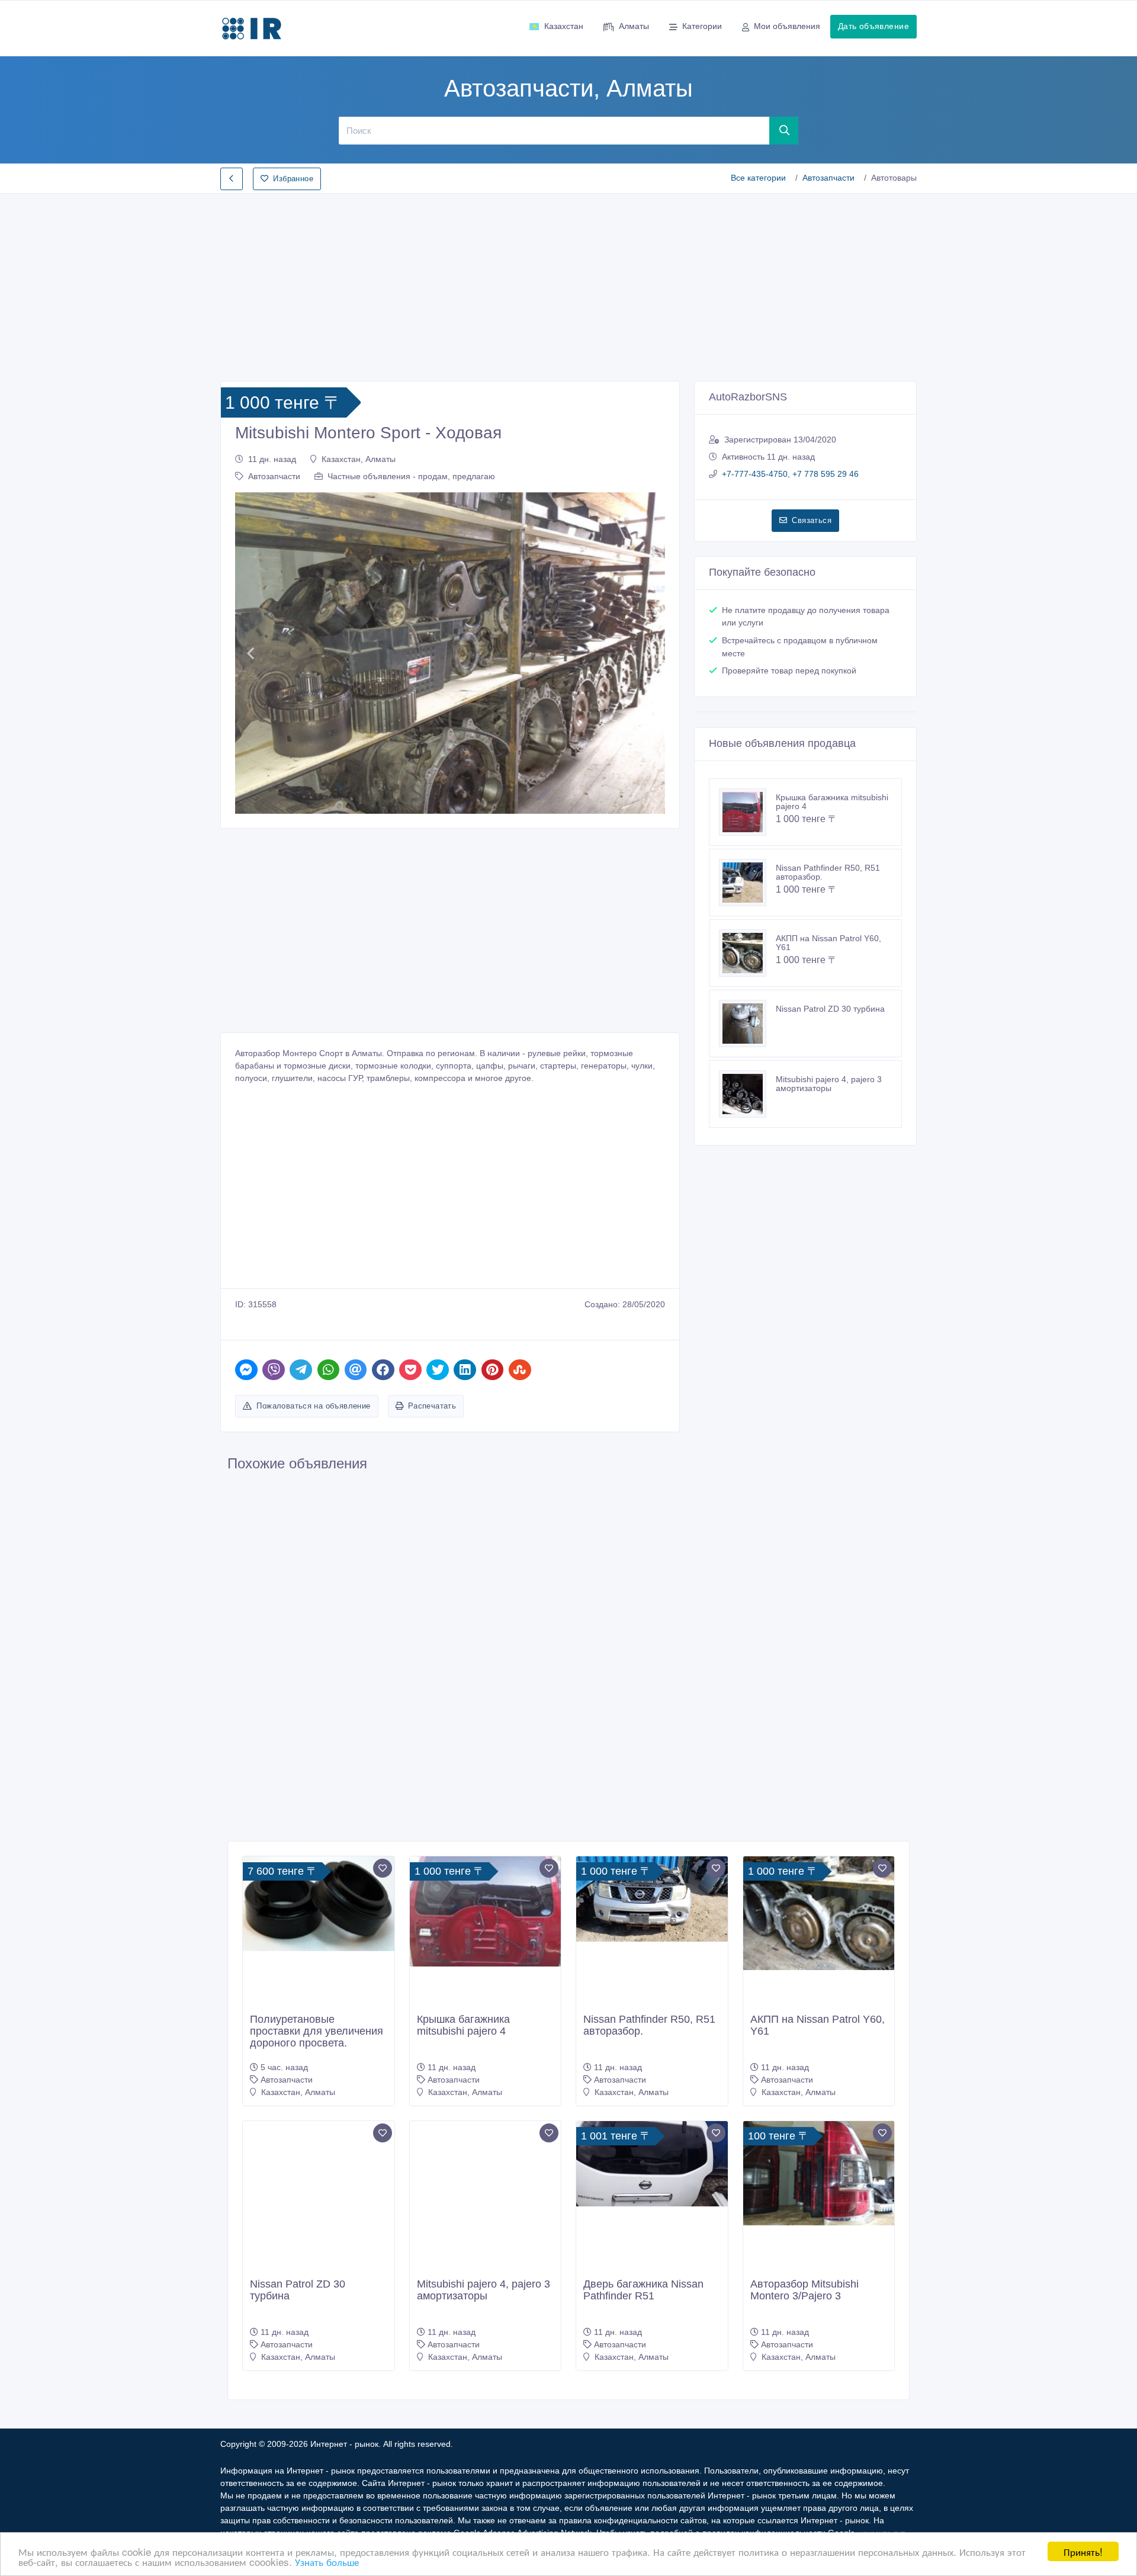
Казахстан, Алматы (359, 459)
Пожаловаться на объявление (313, 1406)
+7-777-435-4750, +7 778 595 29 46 (790, 474)
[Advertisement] (568, 284)
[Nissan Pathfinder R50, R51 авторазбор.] (747, 883)
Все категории (758, 178)
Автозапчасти (828, 178)
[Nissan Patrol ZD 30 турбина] (747, 1024)
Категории (702, 26)
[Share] (246, 1370)
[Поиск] (784, 130)
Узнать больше (327, 2561)
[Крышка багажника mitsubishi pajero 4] (747, 812)
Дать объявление (873, 26)
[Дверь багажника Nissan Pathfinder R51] (652, 2164)
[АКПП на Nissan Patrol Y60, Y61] (747, 953)
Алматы (634, 26)
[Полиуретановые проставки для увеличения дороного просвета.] (319, 1904)
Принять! (1083, 2551)
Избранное (293, 179)
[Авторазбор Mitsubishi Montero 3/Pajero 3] (819, 2173)
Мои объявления (787, 26)
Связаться (812, 520)
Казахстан (564, 26)
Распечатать (432, 1406)
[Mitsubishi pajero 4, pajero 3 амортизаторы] (747, 1094)
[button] (250, 653)
